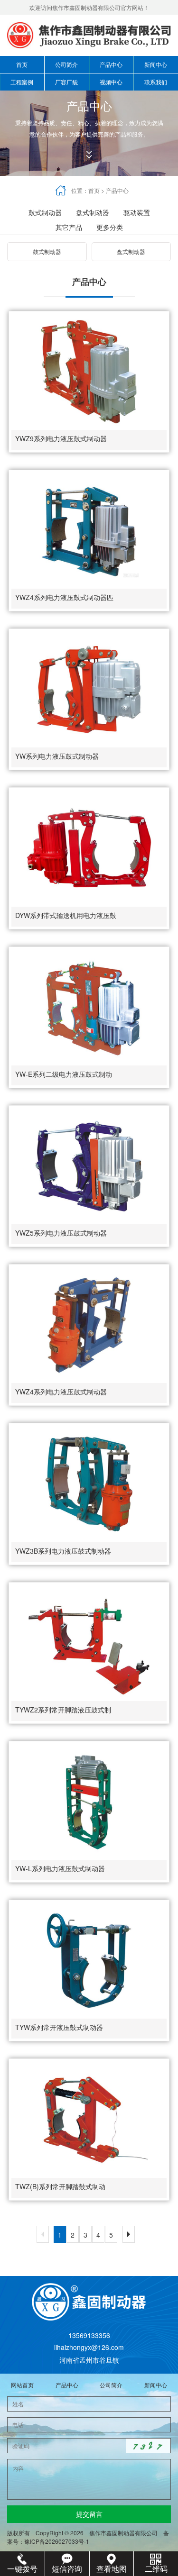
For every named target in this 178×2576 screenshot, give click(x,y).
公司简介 (66, 64)
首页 (22, 64)
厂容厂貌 (66, 82)
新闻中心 (156, 64)
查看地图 (112, 2569)
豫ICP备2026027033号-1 (60, 2541)
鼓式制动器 (45, 212)
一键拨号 (22, 2569)
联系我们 (156, 82)
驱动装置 (137, 212)
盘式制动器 (93, 212)
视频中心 (111, 82)
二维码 (156, 2569)
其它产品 (69, 227)
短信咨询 (67, 2569)
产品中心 (111, 64)
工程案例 (22, 82)
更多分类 (110, 227)
